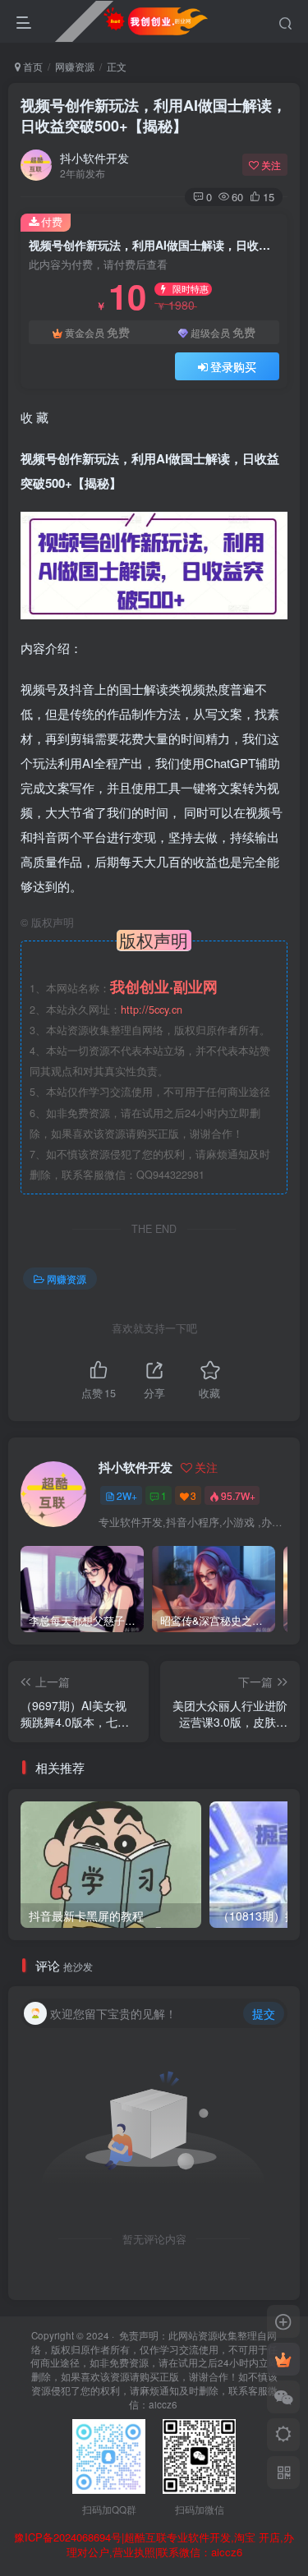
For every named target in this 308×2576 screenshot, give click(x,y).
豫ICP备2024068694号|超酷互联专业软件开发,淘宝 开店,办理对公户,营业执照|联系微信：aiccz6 (154, 2545)
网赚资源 (75, 66)
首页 (32, 66)
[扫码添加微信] (283, 2397)
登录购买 (233, 366)
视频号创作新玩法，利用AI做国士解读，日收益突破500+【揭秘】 (154, 115)
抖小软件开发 (94, 158)
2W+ (127, 1495)
